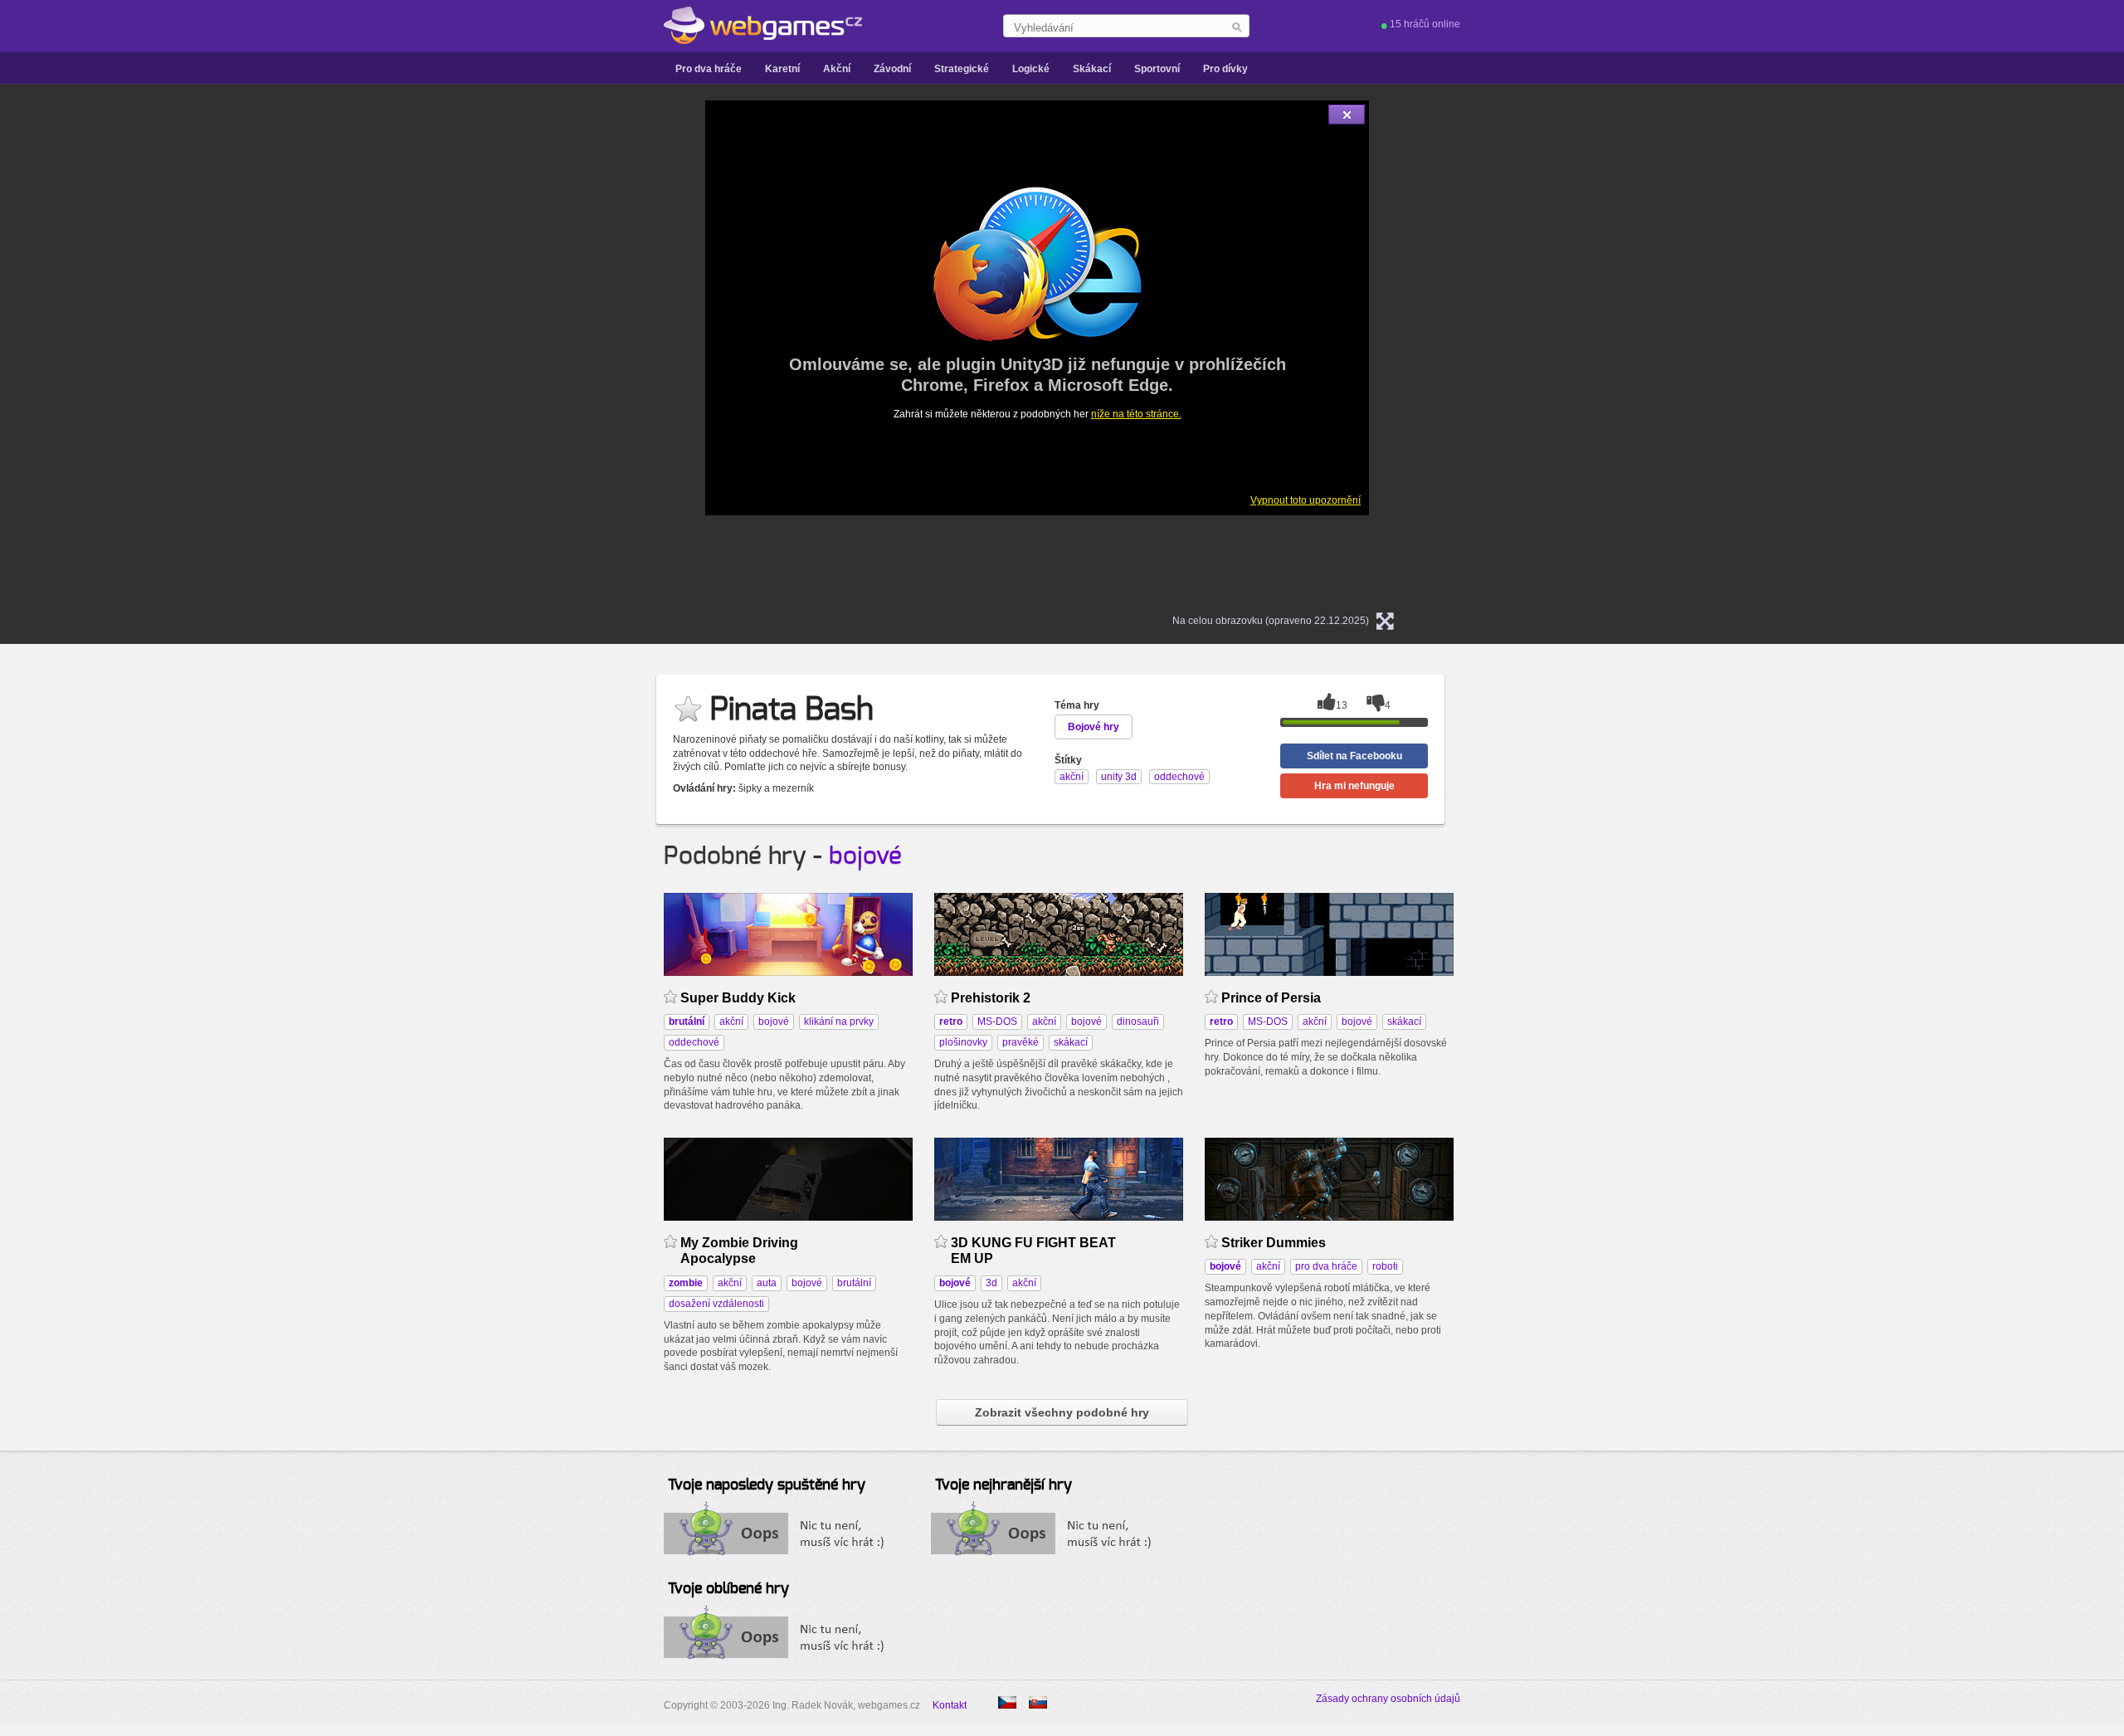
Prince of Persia (1271, 998)
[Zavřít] (1347, 115)
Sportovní (1157, 69)
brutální (854, 1283)
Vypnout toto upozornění (1306, 500)
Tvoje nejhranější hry (1004, 1485)
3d (991, 1283)
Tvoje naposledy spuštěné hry (767, 1485)
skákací (1071, 1042)
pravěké (1021, 1042)
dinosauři (1138, 1022)
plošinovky (963, 1042)
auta (767, 1283)
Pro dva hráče (709, 69)
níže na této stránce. (1136, 414)
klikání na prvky (839, 1022)
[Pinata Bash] (1038, 1702)
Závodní (892, 69)
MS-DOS (997, 1022)
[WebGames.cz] (763, 26)
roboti (1385, 1266)
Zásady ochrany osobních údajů (1388, 1699)
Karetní (782, 69)
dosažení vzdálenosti (716, 1304)
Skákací (1092, 69)
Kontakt (950, 1705)
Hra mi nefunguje (1354, 786)
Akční (837, 69)
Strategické (962, 69)
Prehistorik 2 (991, 998)
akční (731, 1022)
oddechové (694, 1042)
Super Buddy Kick (738, 998)
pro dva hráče (1326, 1266)
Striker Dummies (1274, 1243)
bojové (865, 856)
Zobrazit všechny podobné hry (1062, 1412)
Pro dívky (1225, 69)
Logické (1031, 69)
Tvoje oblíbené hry (728, 1589)
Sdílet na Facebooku (1354, 756)
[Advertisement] (498, 349)
